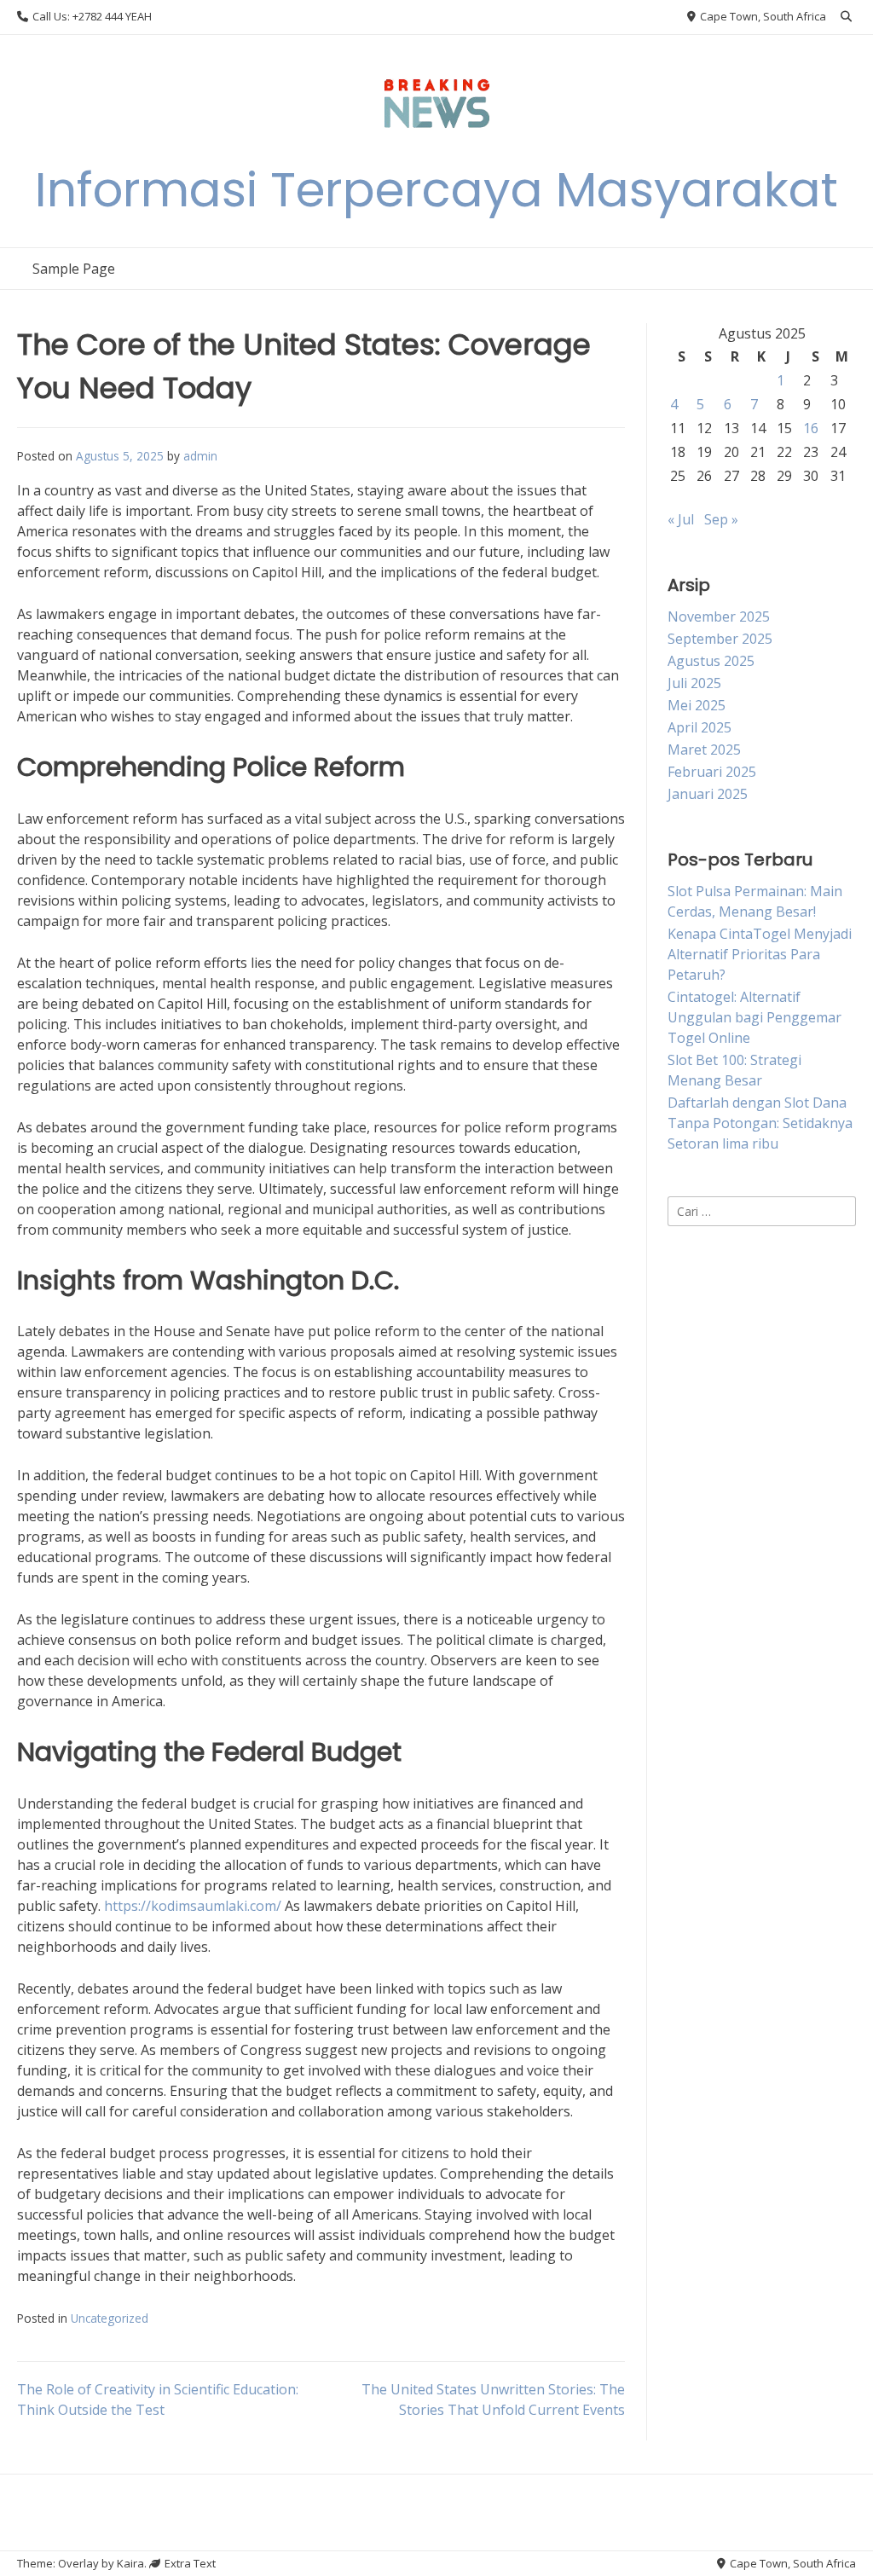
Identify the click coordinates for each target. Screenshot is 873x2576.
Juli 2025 (694, 683)
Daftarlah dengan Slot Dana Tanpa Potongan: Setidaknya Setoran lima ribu (760, 1123)
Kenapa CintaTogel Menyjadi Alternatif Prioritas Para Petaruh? (760, 954)
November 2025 (719, 617)
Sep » (721, 519)
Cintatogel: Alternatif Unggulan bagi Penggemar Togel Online (754, 1017)
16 (811, 428)
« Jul (681, 519)
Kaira (130, 2563)
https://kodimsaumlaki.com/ (193, 1906)
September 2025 (720, 639)
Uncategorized (110, 2318)
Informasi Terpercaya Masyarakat (436, 190)
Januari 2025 (708, 794)
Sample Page (74, 269)
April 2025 (700, 727)
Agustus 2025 (711, 661)
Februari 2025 (712, 772)
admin (200, 456)
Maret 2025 (704, 750)
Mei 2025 (697, 705)
